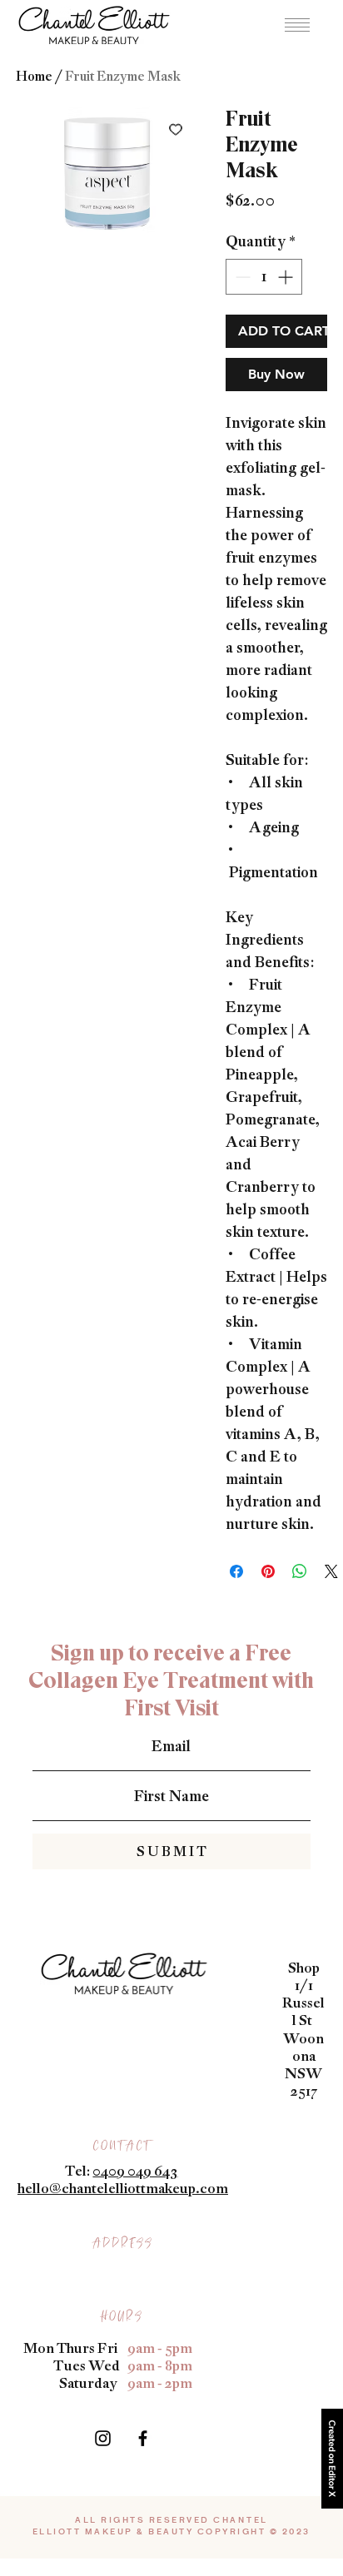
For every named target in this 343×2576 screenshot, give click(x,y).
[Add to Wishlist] (176, 129)
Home (34, 76)
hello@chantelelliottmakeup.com (123, 2188)
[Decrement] (241, 277)
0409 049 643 (135, 2171)
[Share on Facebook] (236, 1571)
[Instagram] (103, 2438)
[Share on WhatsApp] (300, 1571)
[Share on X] (331, 1571)
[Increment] (287, 277)
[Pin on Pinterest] (268, 1571)
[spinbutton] (264, 277)
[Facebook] (143, 2438)
